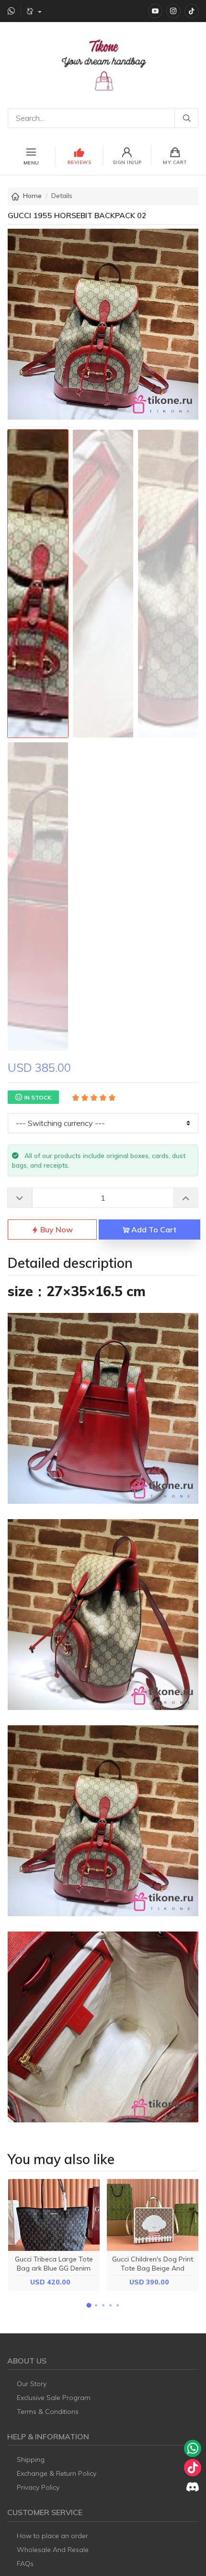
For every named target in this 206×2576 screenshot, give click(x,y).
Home (32, 196)
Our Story (32, 2384)
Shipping (31, 2459)
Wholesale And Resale (53, 2550)
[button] (89, 2306)
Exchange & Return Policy (57, 2473)
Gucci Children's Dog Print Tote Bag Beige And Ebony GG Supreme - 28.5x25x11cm (153, 2273)
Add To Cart (153, 1229)
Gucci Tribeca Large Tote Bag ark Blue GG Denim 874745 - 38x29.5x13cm (54, 2268)
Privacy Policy (38, 2487)
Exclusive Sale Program (54, 2398)
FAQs (25, 2564)
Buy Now (56, 1229)
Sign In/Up (127, 162)
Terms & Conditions (48, 2412)
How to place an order (52, 2536)
